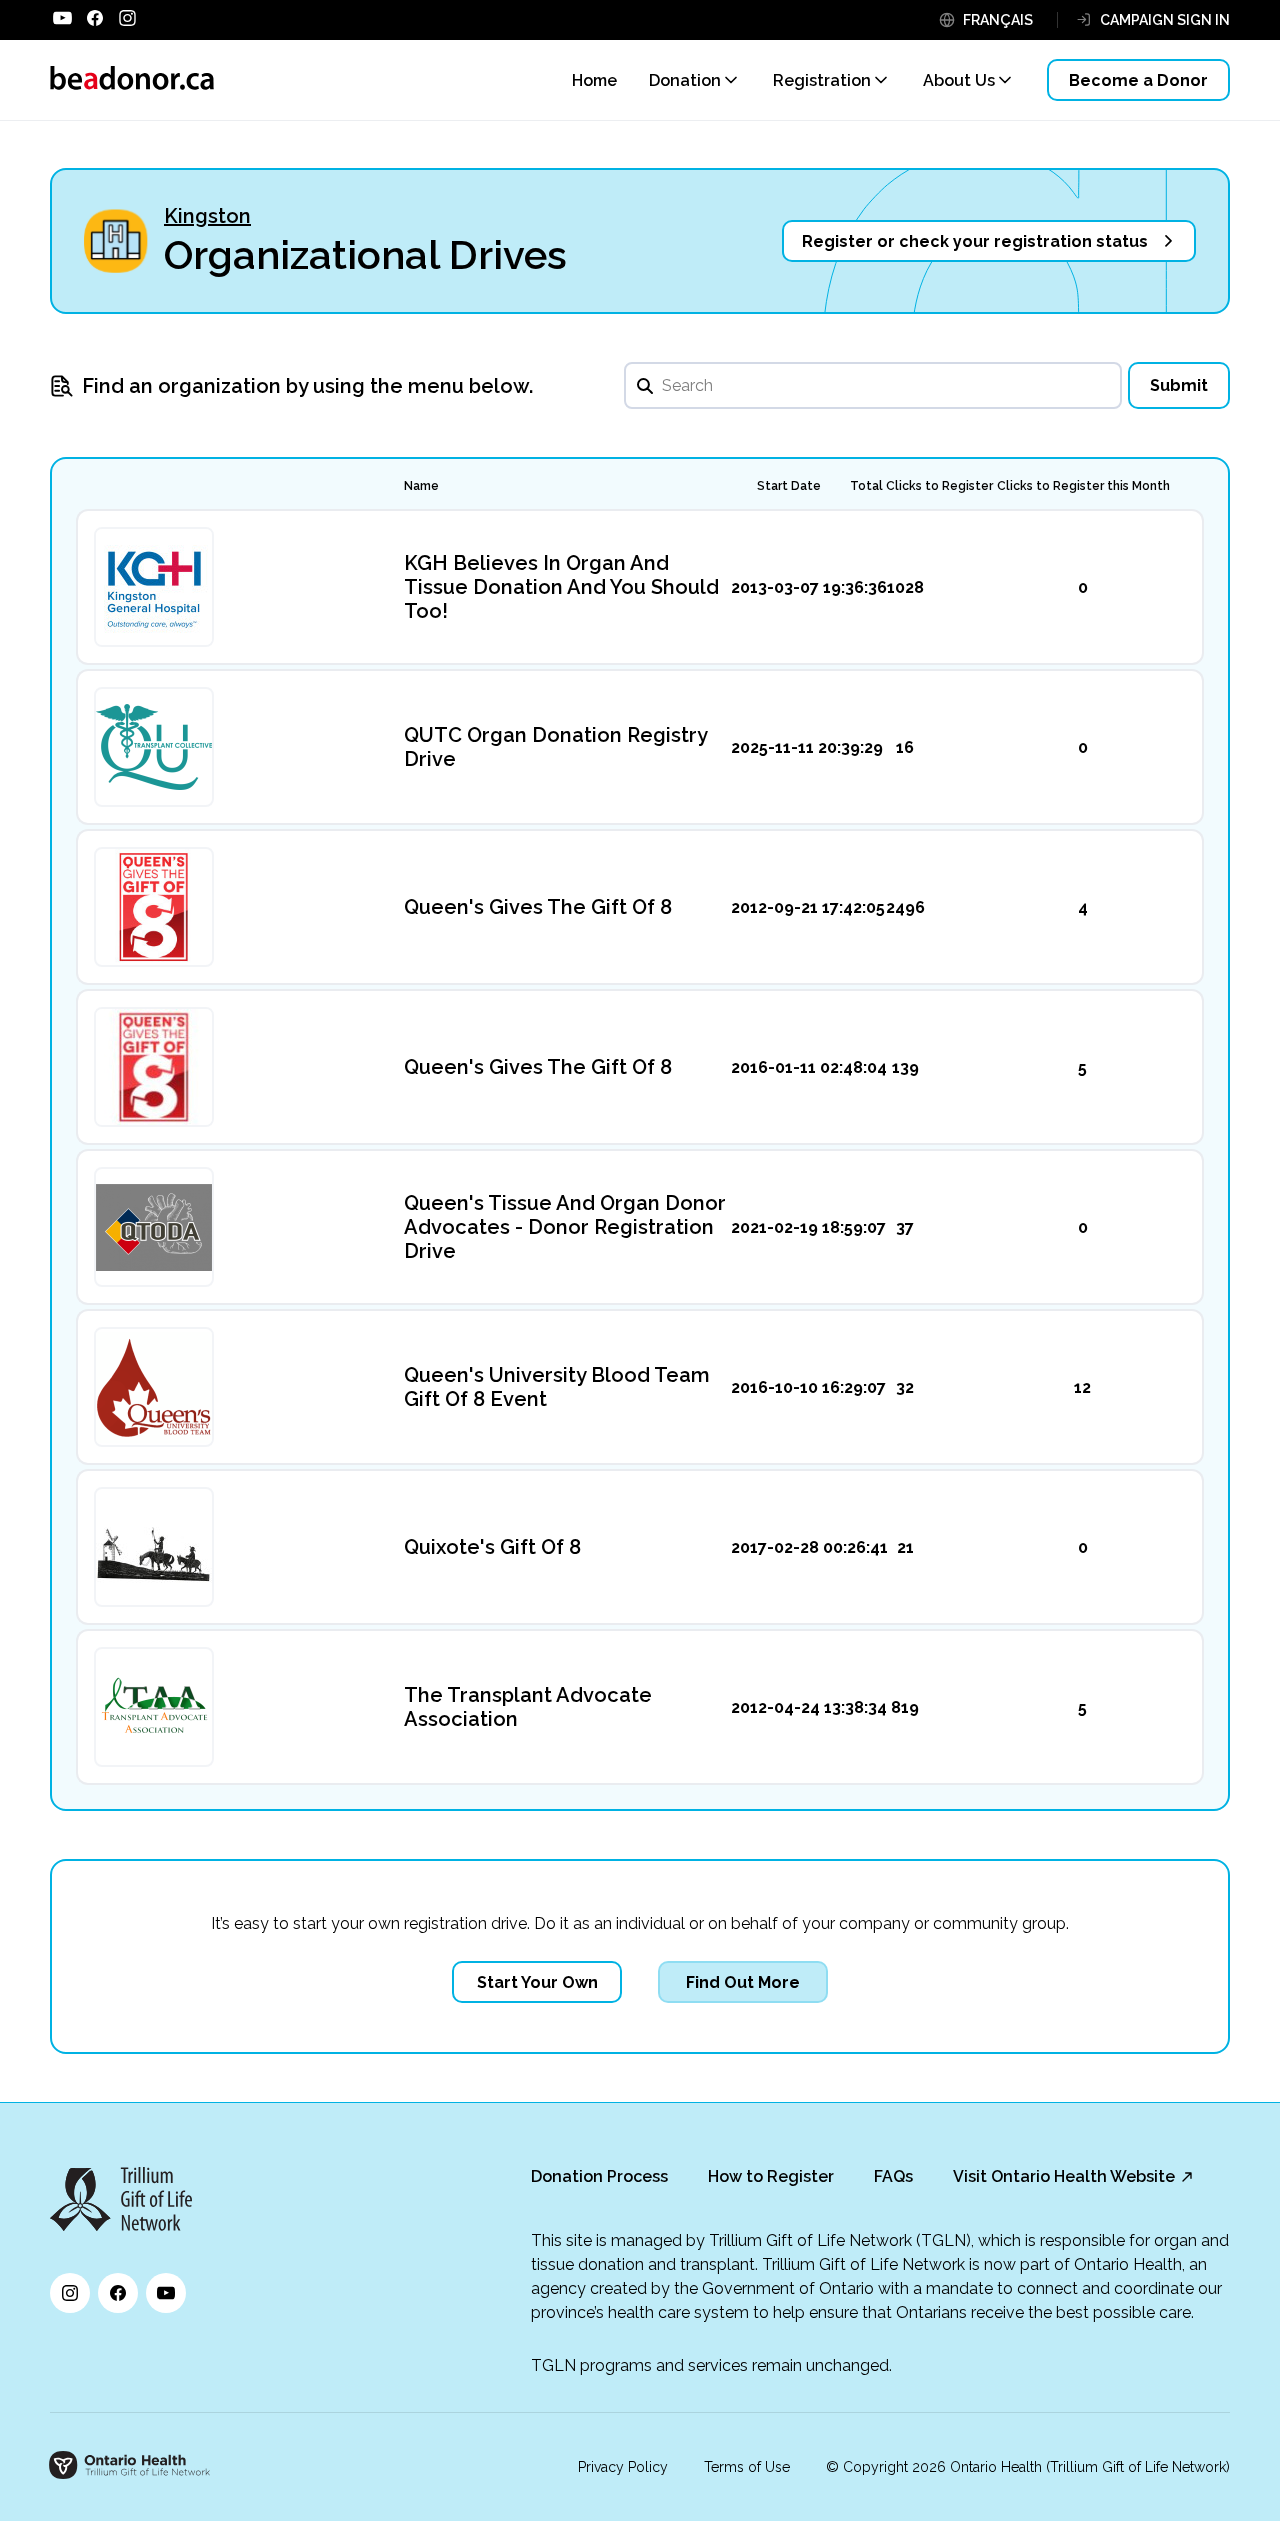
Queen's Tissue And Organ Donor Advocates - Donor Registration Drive (565, 1227)
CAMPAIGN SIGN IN (1165, 20)
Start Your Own (537, 1982)
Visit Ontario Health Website (1064, 2176)
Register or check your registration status (975, 241)
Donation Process (599, 2176)
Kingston (207, 216)
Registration (822, 80)
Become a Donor (1138, 80)
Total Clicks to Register (921, 486)
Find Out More (743, 1982)
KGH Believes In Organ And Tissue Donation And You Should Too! (561, 587)
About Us (959, 80)
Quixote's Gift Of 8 (492, 1547)
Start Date (789, 486)
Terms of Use (747, 2467)
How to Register (771, 2176)
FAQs (893, 2176)
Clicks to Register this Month (1083, 486)
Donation (685, 80)
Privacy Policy (623, 2467)
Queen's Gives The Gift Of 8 (538, 907)
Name (421, 486)
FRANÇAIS (998, 20)
